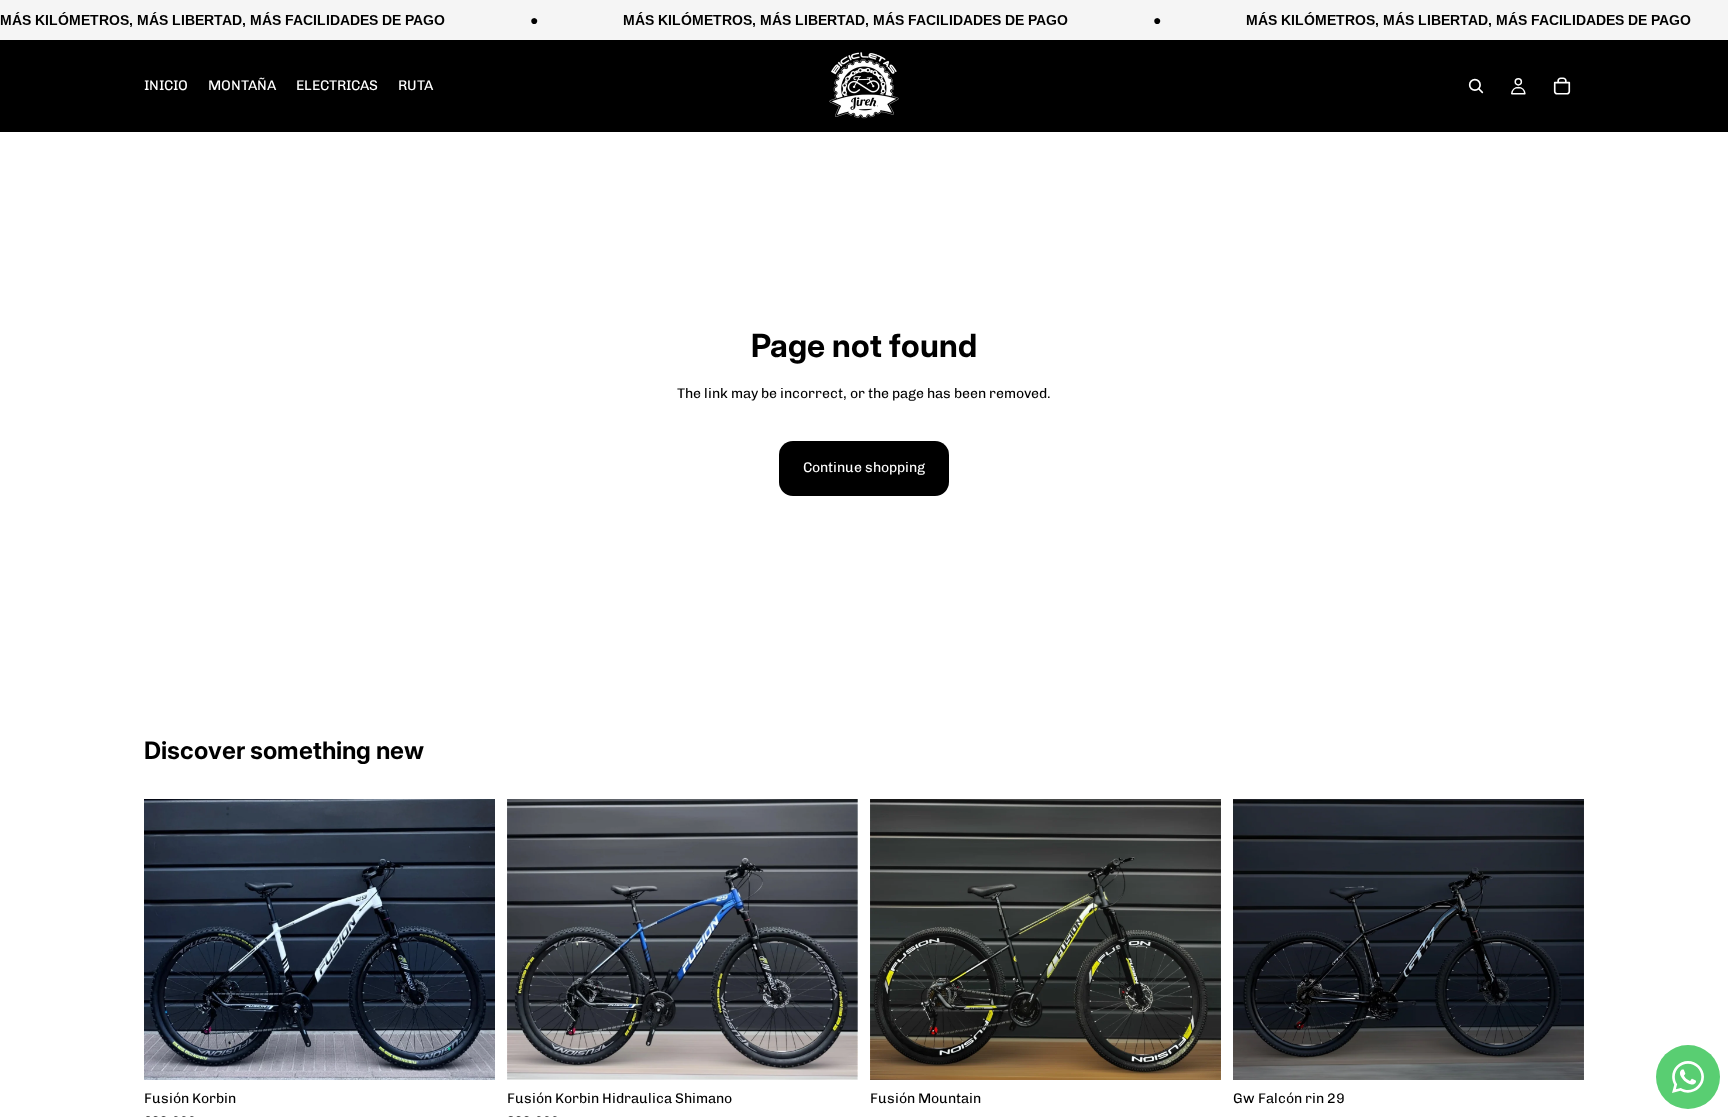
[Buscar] (1476, 86)
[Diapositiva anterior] (900, 940)
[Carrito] (1562, 86)
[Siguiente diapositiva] (1191, 940)
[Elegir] (464, 1049)
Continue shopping (864, 467)
